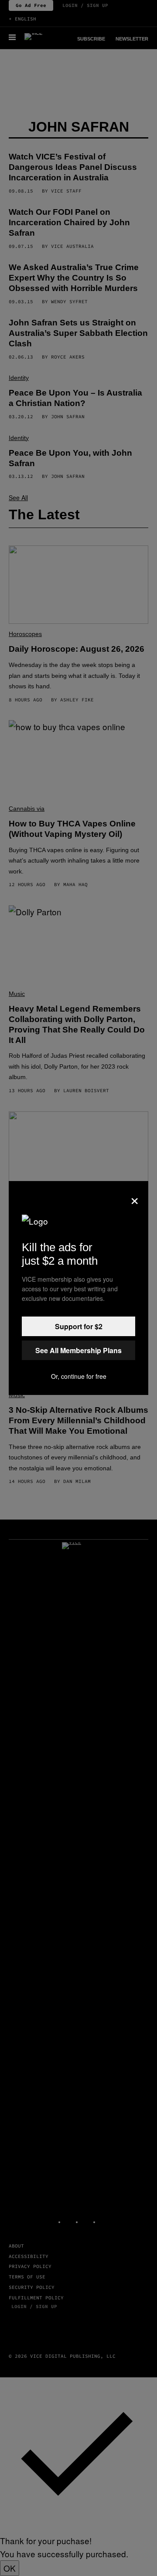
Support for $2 (79, 1326)
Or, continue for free (79, 1376)
